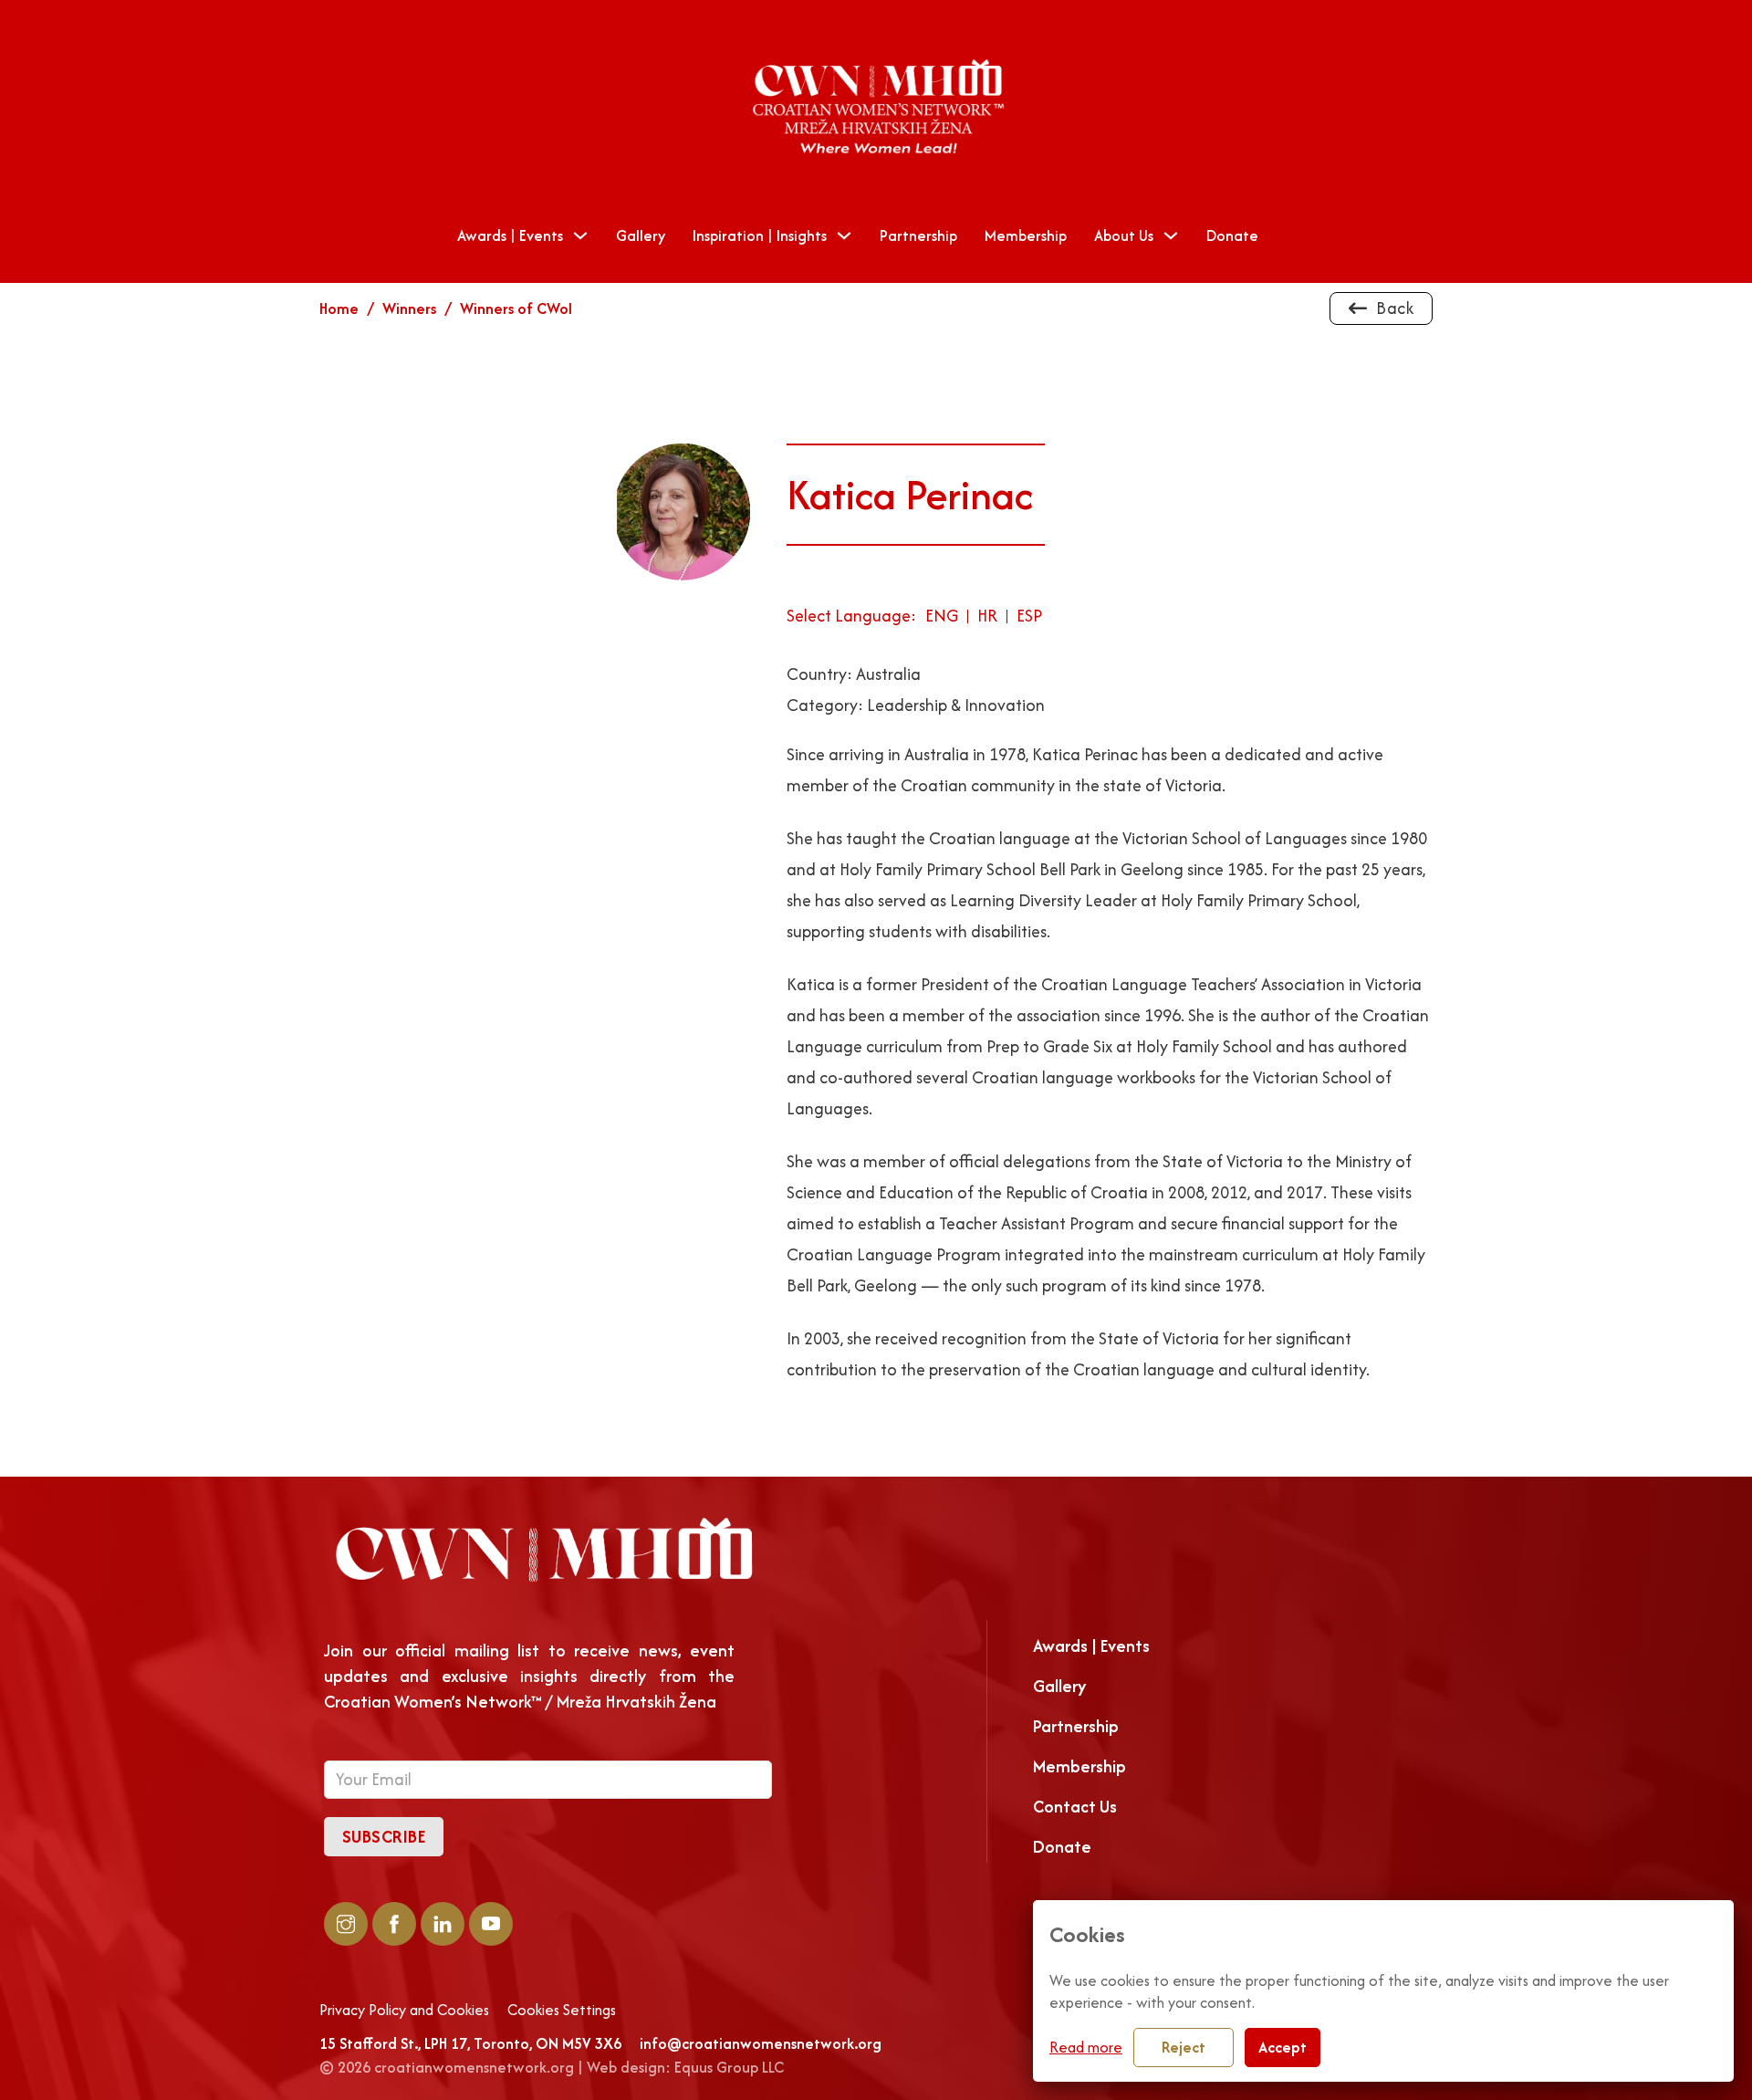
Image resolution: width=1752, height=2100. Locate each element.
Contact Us (1075, 1807)
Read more (1086, 2047)
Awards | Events (510, 235)
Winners (409, 308)
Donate (1232, 235)
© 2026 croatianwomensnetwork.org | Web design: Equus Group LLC (552, 2067)
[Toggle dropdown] (580, 235)
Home (339, 308)
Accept (1283, 2047)
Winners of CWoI (516, 308)
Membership (1026, 235)
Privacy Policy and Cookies (404, 2011)
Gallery (641, 235)
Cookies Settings (562, 2011)
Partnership (918, 235)
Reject (1184, 2047)
